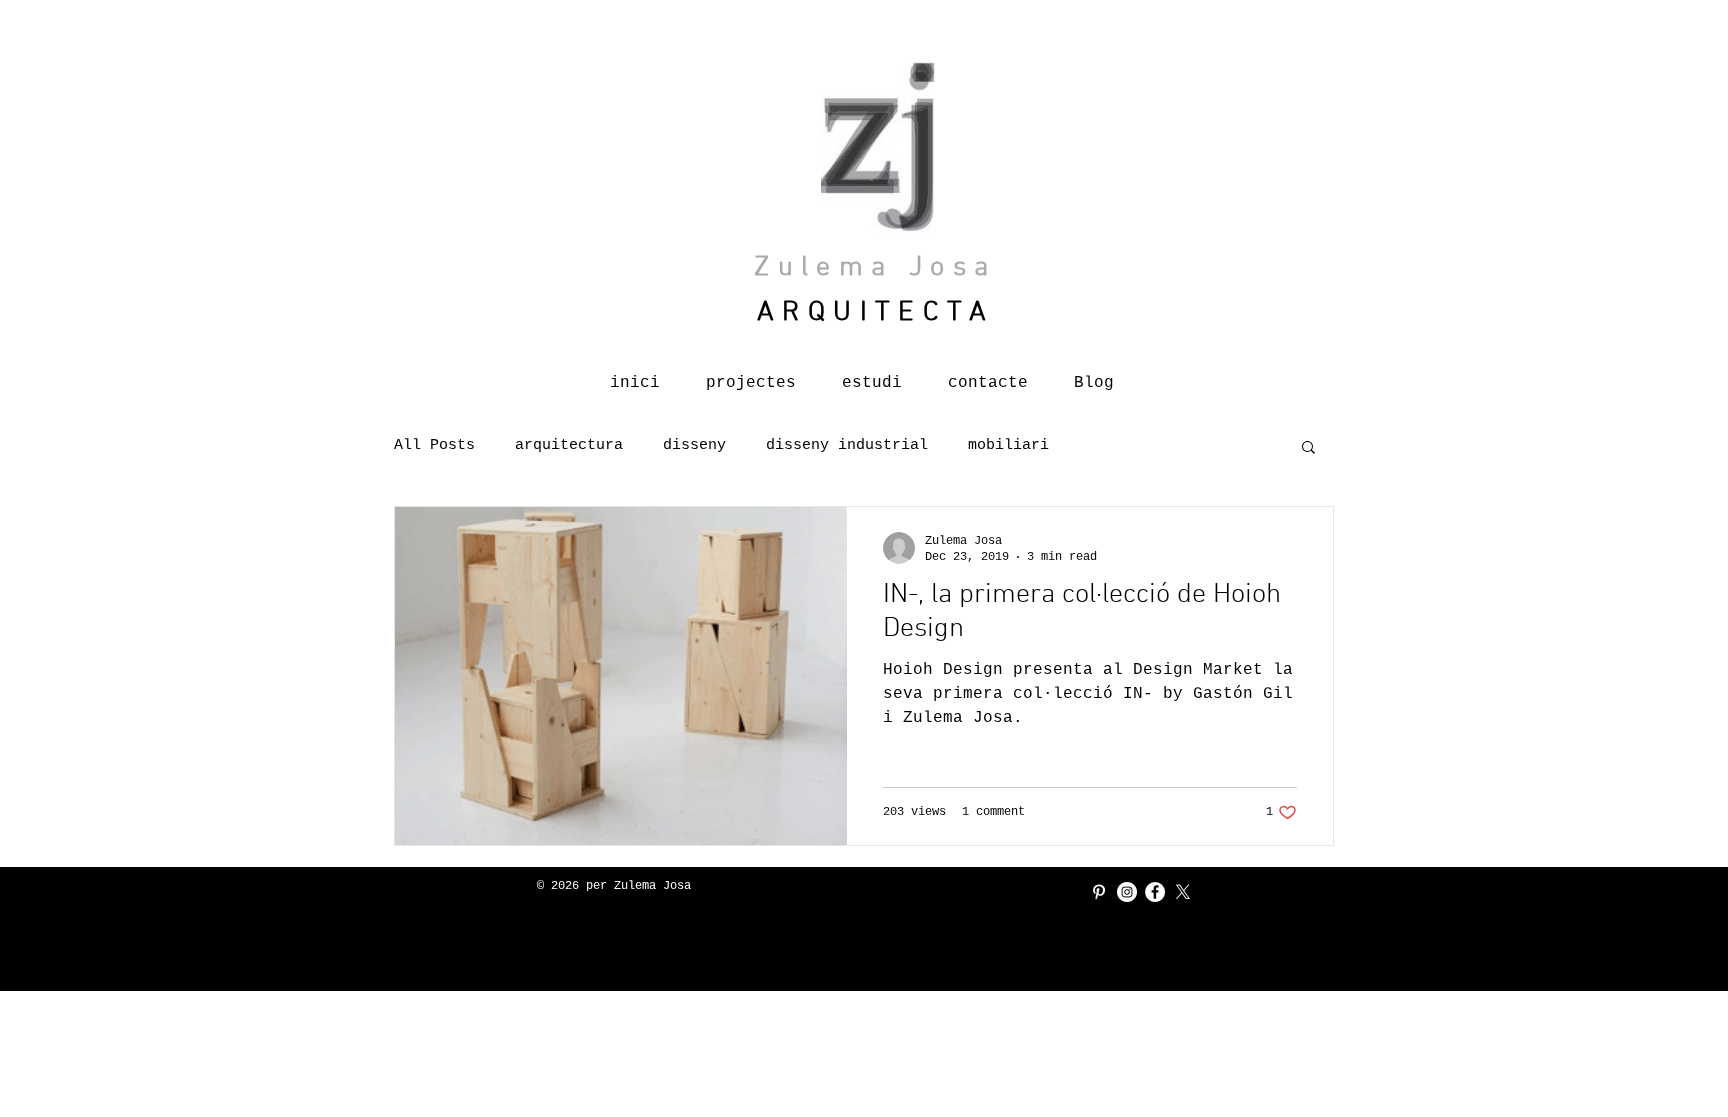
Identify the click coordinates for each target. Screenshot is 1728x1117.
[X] (1183, 892)
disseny (694, 445)
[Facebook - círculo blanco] (1155, 892)
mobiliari (1008, 445)
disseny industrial (847, 445)
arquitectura (569, 445)
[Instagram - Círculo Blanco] (1127, 892)
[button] (1308, 448)
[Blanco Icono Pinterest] (1099, 892)
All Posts (434, 445)
